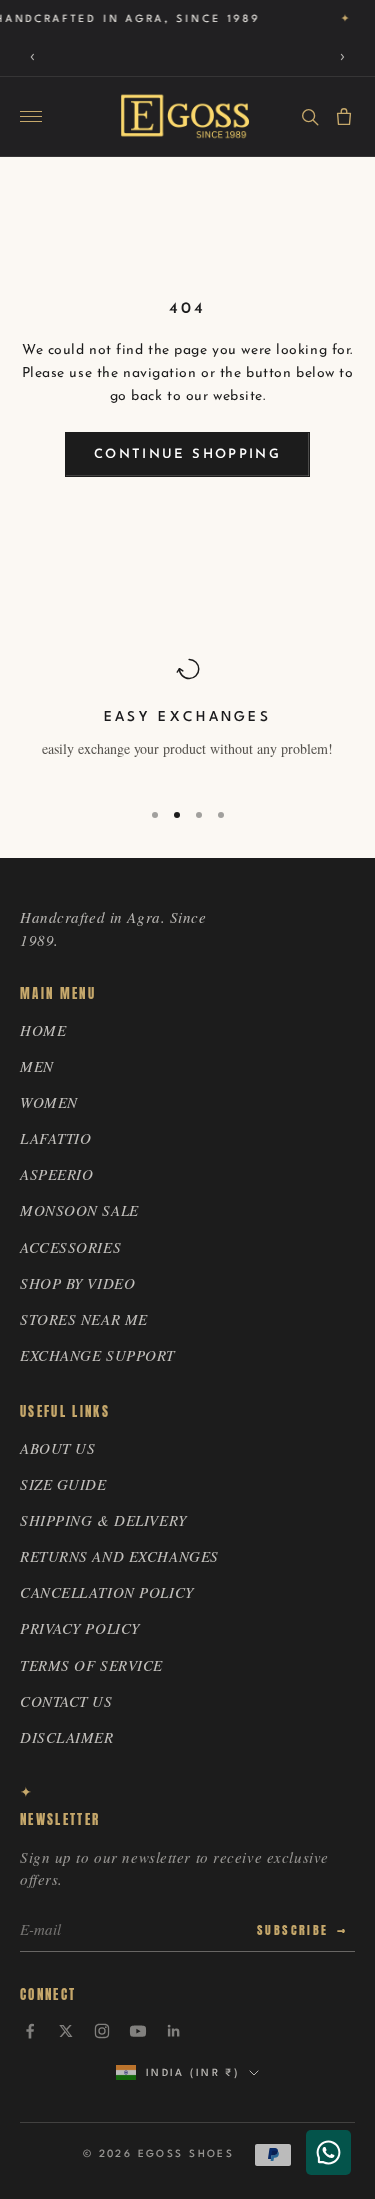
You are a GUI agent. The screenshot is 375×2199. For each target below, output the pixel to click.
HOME (43, 1030)
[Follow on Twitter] (66, 2031)
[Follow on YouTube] (138, 2031)
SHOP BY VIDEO (77, 1283)
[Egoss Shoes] (185, 116)
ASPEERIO (56, 1174)
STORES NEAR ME (84, 1319)
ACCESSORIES (70, 1247)
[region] (187, 719)
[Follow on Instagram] (102, 2031)
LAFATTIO (55, 1138)
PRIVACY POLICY (80, 1628)
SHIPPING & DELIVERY (103, 1520)
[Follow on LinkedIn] (174, 2031)
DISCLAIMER (67, 1737)
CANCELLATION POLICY (107, 1592)
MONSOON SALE (79, 1210)
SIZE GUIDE (63, 1484)
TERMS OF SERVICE (91, 1665)
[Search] (310, 117)
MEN (37, 1066)
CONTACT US (66, 1701)
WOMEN (49, 1102)
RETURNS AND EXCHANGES (119, 1556)
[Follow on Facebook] (30, 2031)
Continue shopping (187, 454)
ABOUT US (57, 1448)
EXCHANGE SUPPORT (97, 1355)
